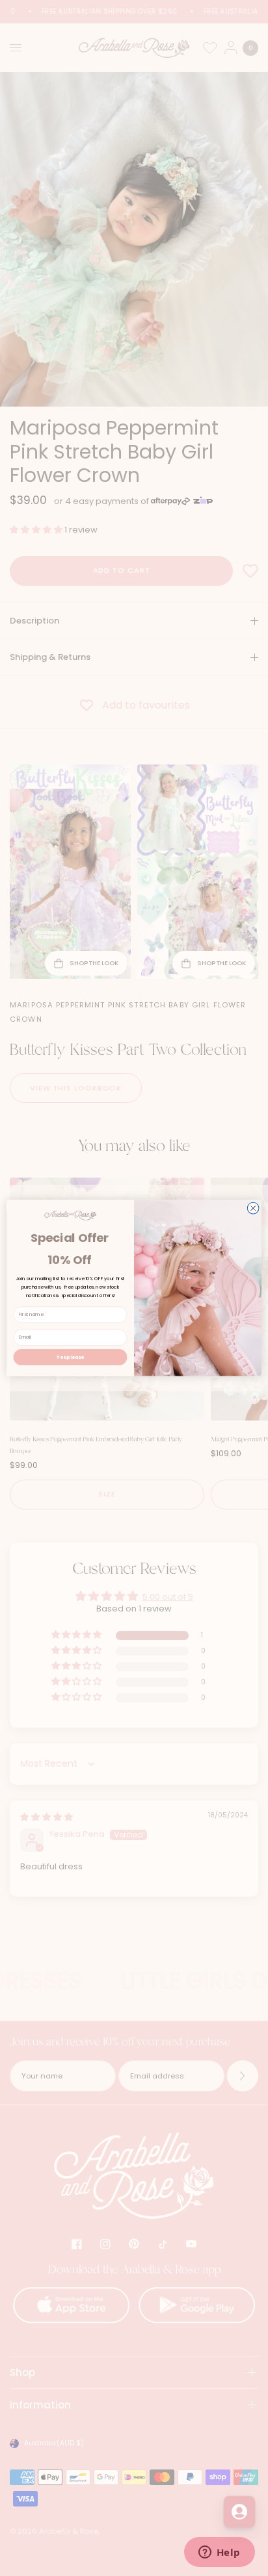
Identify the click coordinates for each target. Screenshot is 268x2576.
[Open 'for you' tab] (239, 2512)
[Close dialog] (253, 1208)
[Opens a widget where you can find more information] (219, 2553)
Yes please (70, 1357)
